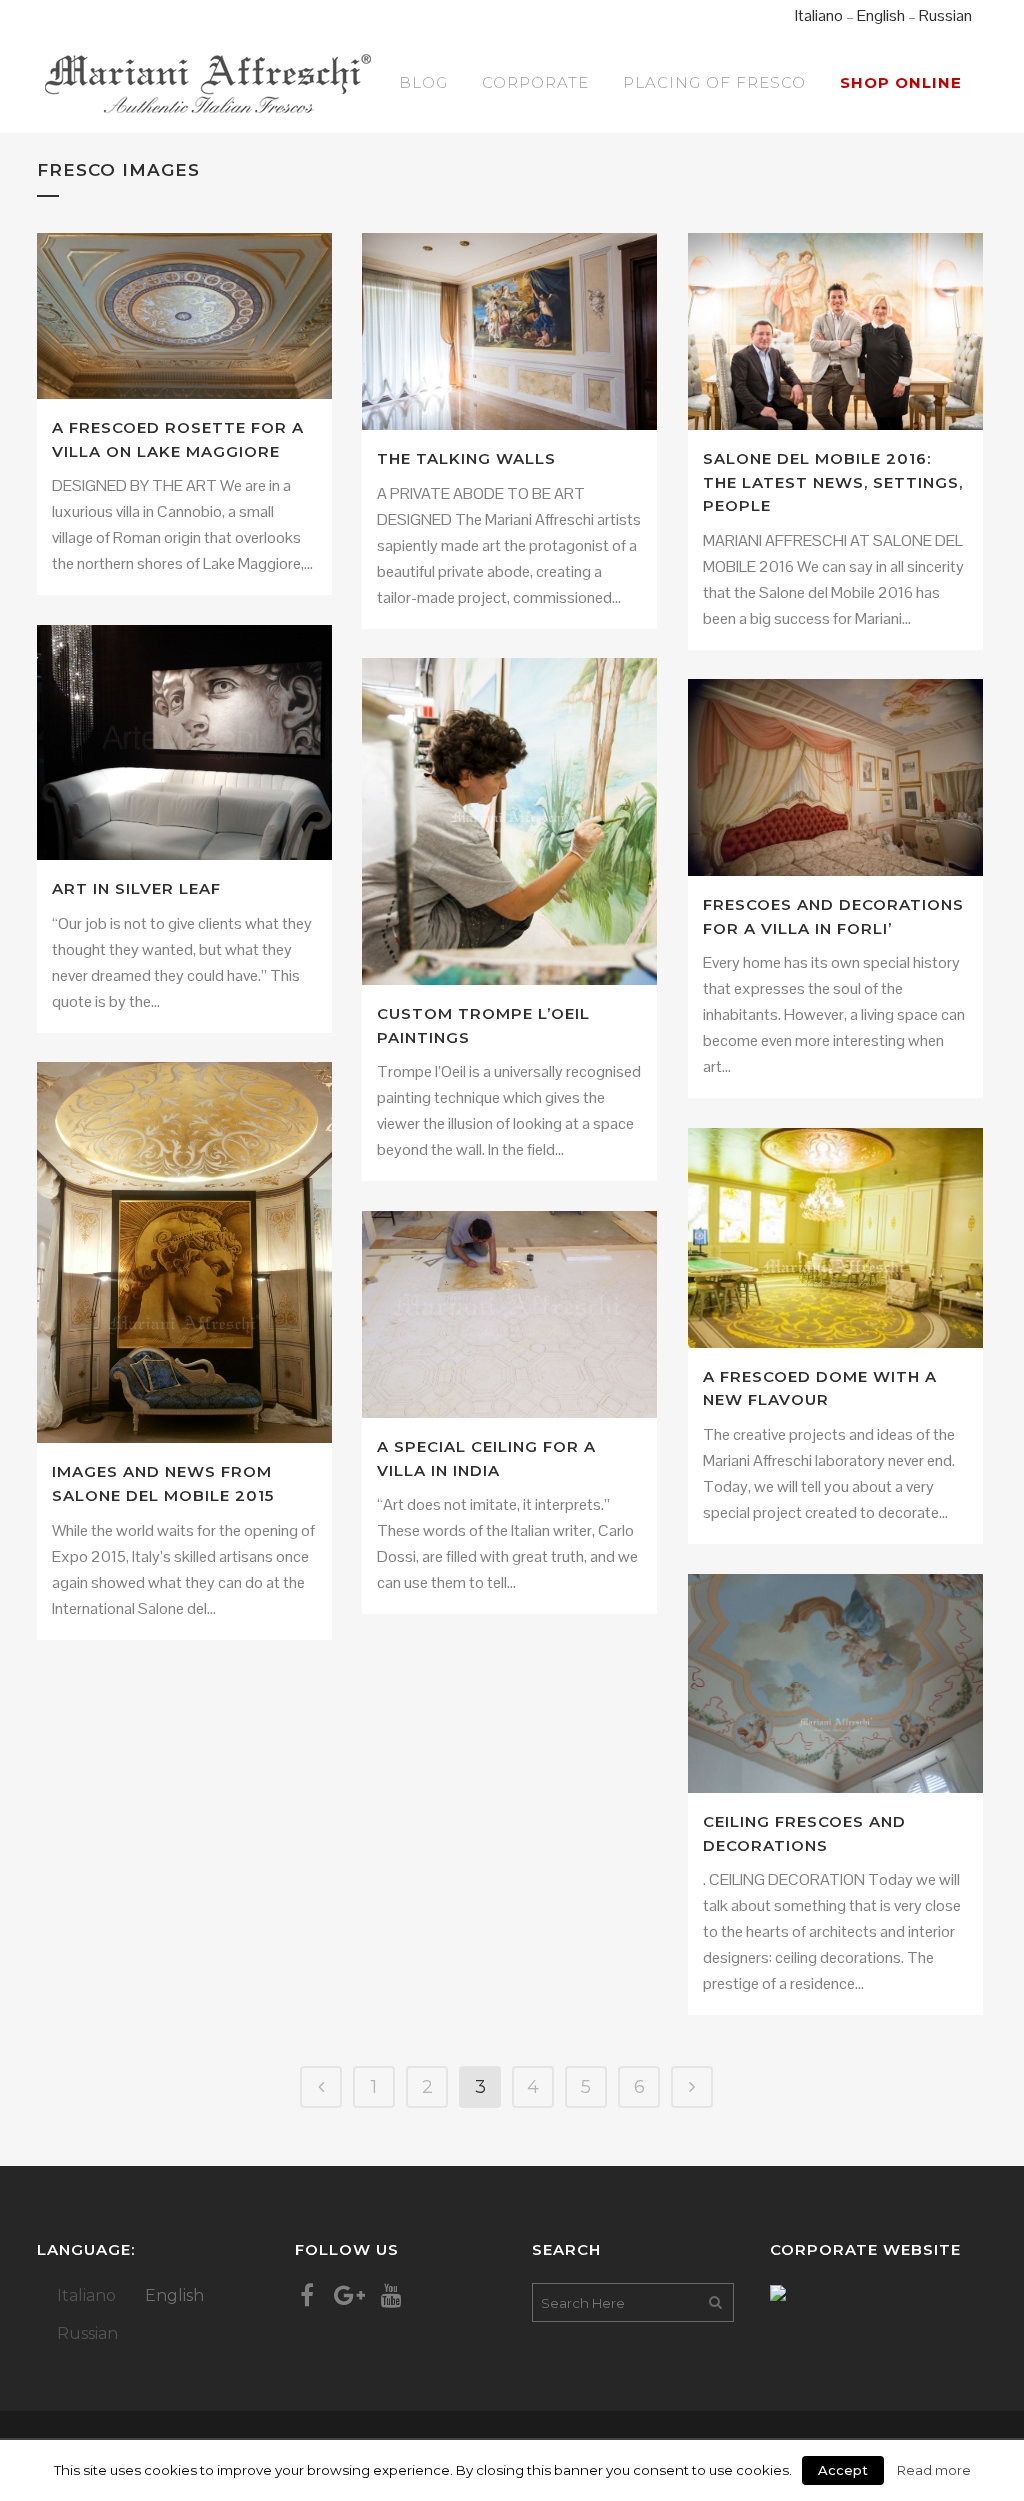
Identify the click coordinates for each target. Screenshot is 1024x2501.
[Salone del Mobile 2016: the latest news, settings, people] (835, 331)
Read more (934, 2470)
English (881, 15)
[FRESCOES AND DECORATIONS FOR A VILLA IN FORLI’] (835, 777)
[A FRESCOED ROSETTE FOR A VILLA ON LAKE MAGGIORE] (184, 316)
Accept (843, 2470)
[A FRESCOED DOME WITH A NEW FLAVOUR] (835, 1238)
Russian (945, 15)
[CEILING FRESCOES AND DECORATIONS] (835, 1683)
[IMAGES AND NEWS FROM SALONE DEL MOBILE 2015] (184, 1252)
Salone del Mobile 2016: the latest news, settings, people (833, 482)
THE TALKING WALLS (466, 458)
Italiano (819, 15)
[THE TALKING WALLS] (509, 331)
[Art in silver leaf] (184, 742)
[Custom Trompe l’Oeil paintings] (509, 821)
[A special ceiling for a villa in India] (509, 1314)
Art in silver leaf (136, 888)
